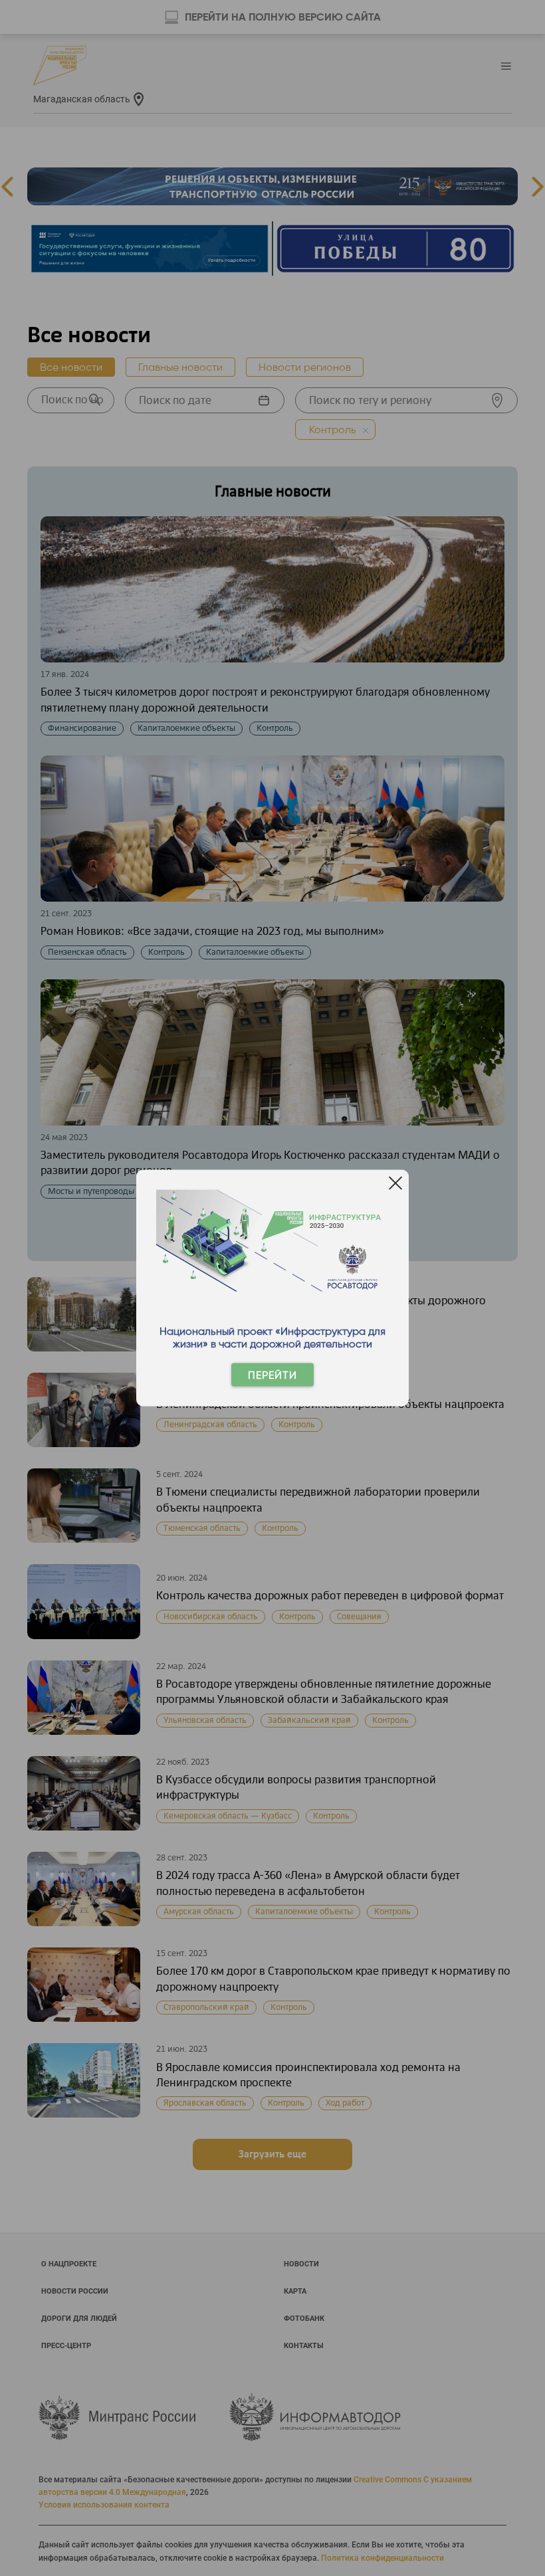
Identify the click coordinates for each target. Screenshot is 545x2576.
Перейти (272, 1375)
